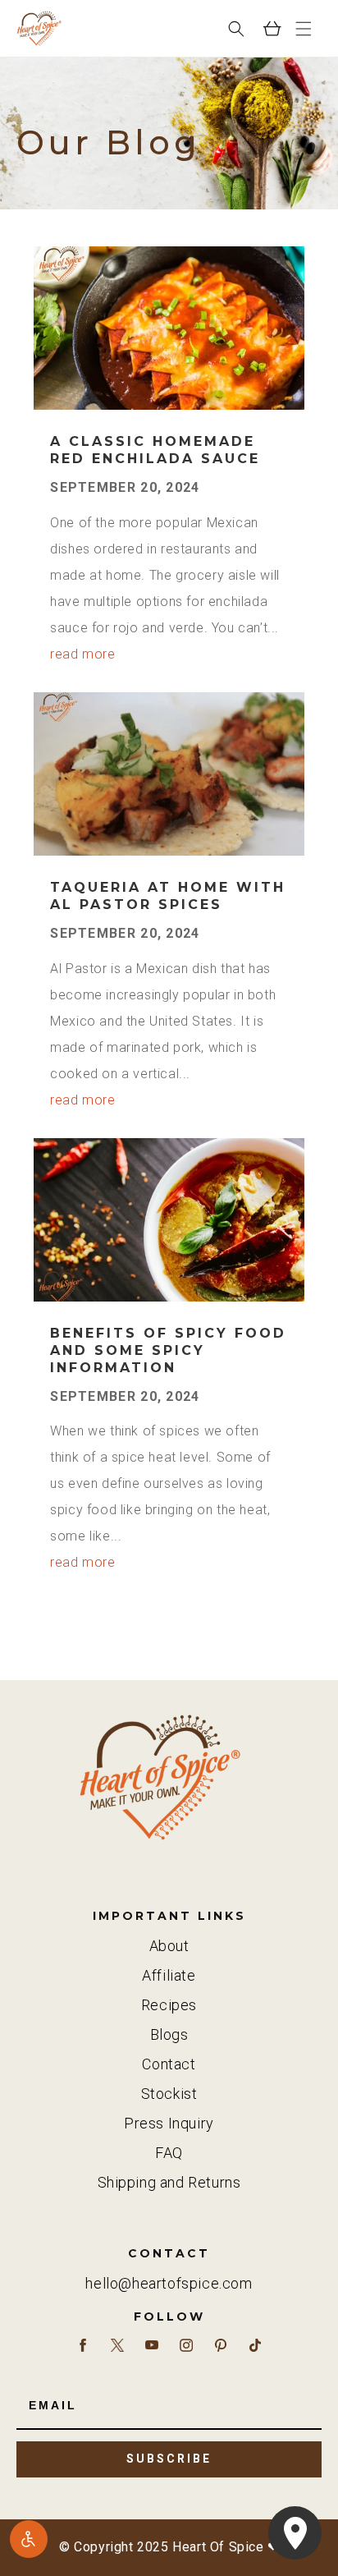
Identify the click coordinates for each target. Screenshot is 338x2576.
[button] (304, 29)
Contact (169, 2064)
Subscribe (169, 2459)
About (169, 1946)
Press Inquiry (169, 2123)
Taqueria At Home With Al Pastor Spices (168, 896)
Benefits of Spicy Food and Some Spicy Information (168, 1350)
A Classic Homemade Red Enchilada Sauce (155, 450)
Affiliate (169, 1975)
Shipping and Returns (169, 2182)
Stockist (169, 2094)
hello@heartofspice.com (169, 2283)
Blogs (169, 2034)
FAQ (169, 2153)
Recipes (169, 2005)
